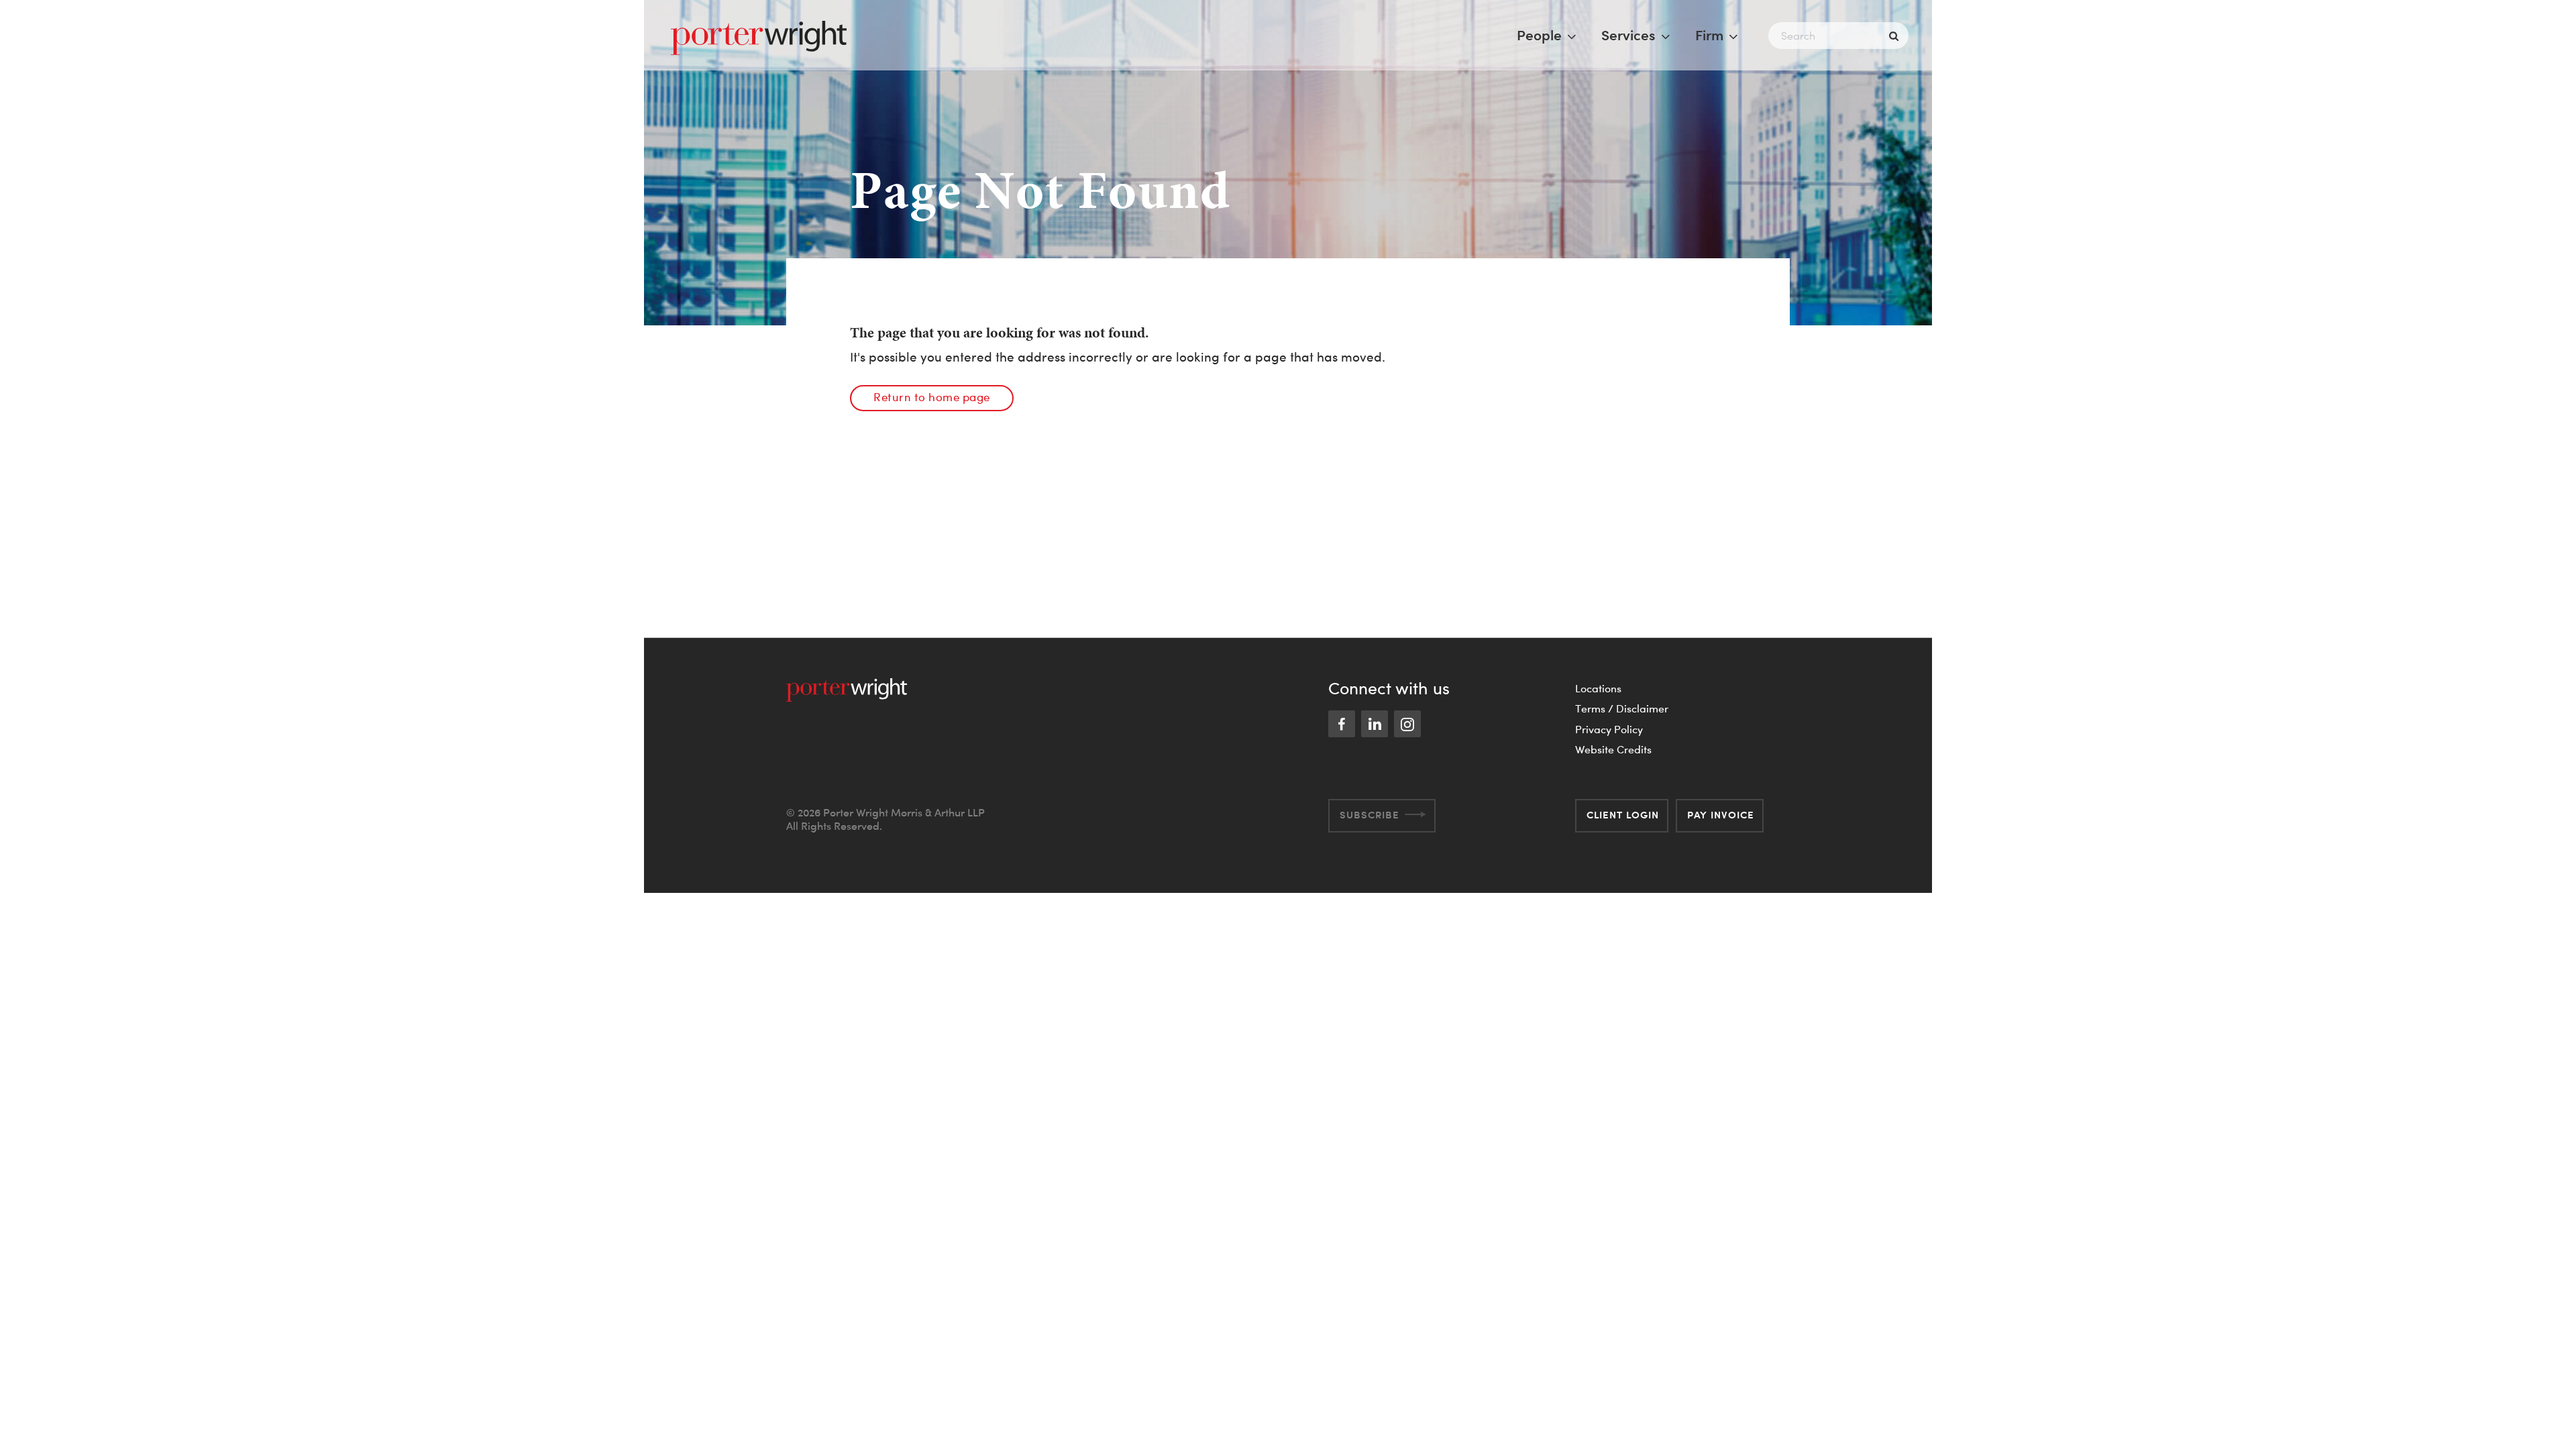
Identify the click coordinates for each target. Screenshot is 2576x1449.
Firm (1709, 35)
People (1539, 35)
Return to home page (932, 397)
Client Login (1623, 815)
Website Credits (1613, 749)
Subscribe (1370, 815)
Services (1628, 35)
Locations (1598, 688)
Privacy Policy (1609, 729)
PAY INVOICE (1721, 815)
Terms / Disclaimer (1622, 708)
